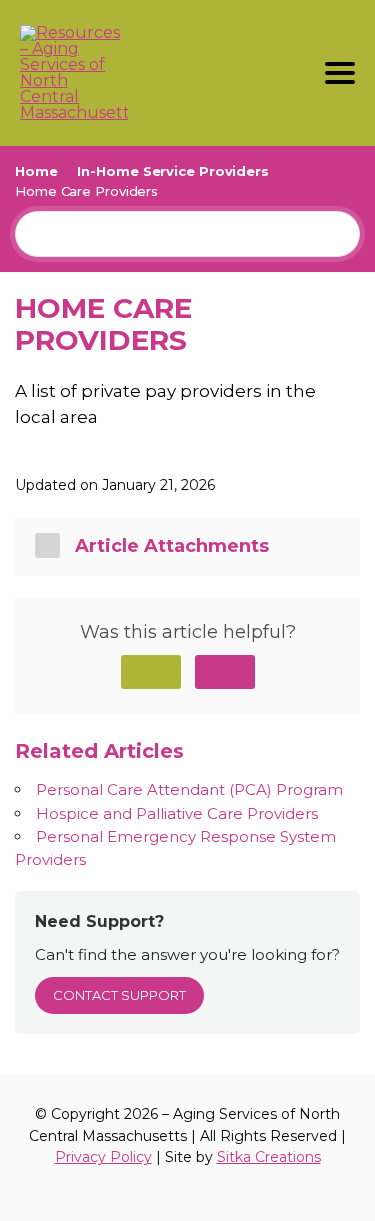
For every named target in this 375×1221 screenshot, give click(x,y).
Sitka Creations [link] (269, 1157)
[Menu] (340, 73)
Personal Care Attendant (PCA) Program (189, 789)
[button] (151, 672)
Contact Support (119, 995)
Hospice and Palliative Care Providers (177, 813)
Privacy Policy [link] (103, 1157)
